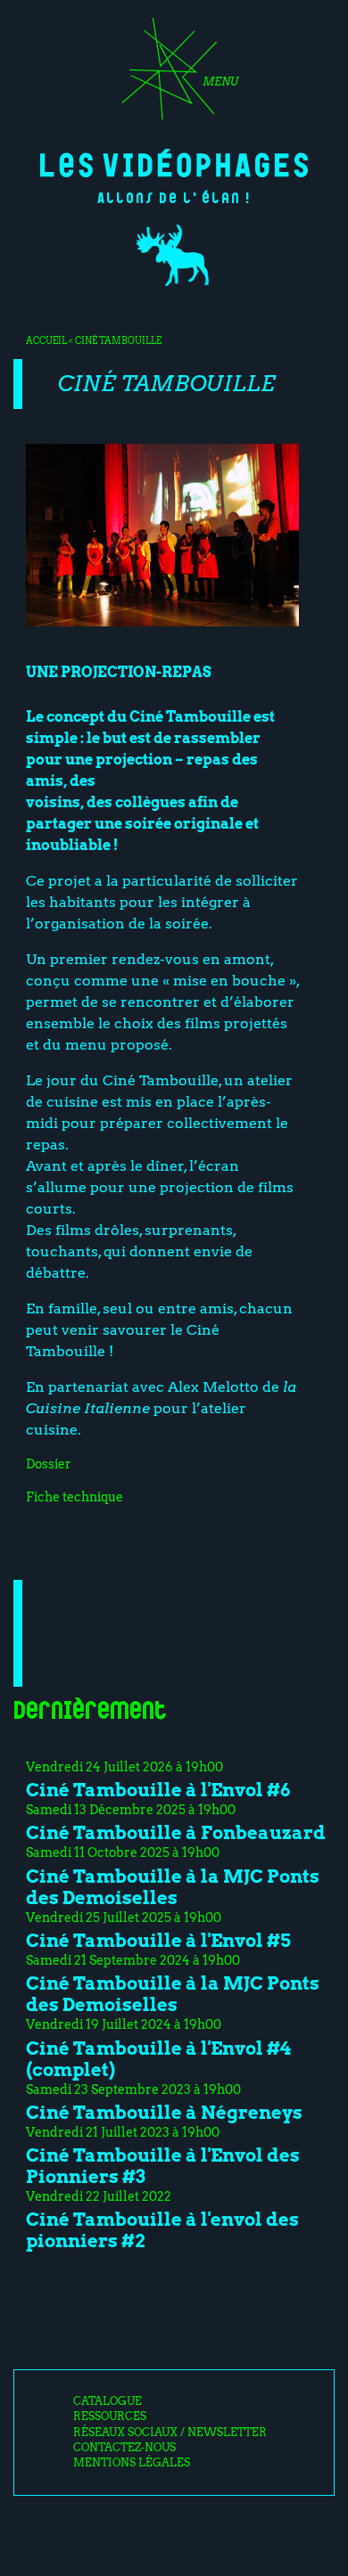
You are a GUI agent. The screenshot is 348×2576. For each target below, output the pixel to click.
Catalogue (108, 2401)
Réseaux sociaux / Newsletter (170, 2433)
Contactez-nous (124, 2448)
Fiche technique (75, 1497)
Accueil (46, 340)
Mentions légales (132, 2463)
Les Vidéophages (174, 163)
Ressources (110, 2417)
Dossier (49, 1464)
